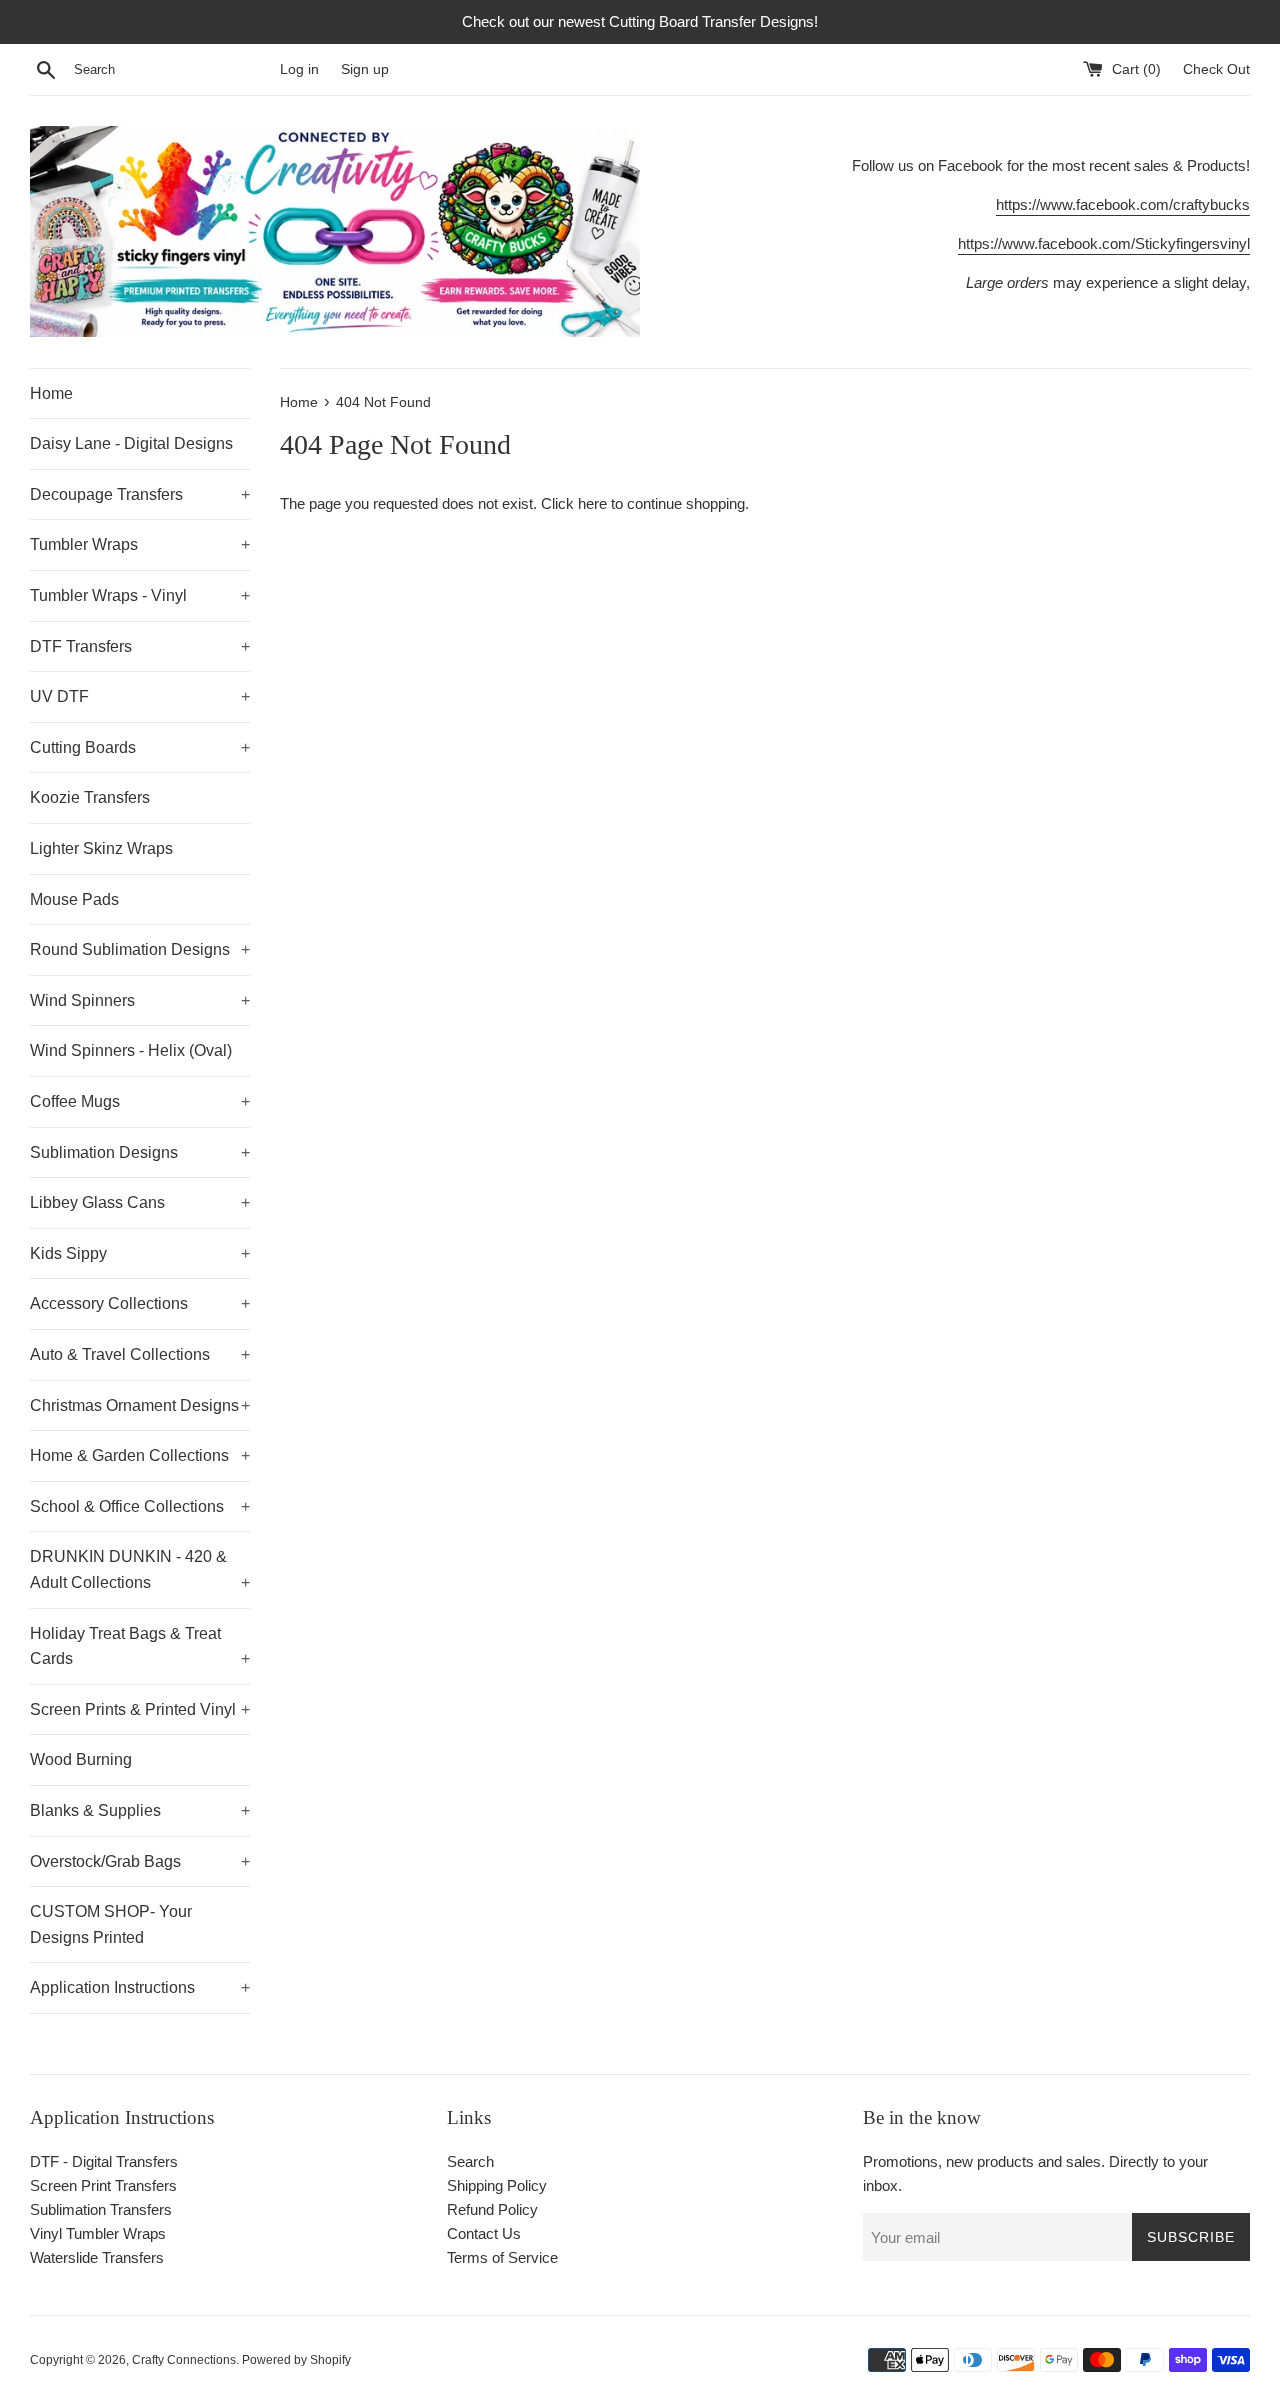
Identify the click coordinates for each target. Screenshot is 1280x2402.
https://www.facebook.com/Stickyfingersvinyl (1104, 243)
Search (470, 2161)
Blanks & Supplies (140, 1810)
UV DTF (140, 696)
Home (51, 393)
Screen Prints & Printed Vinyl (140, 1709)
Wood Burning (81, 1759)
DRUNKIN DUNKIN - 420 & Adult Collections (140, 1569)
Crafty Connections (184, 2360)
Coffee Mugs (140, 1101)
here (592, 503)
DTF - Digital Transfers (104, 2161)
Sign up (365, 69)
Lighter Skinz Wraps (101, 848)
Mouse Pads (74, 899)
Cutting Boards (140, 747)
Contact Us (484, 2233)
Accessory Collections (140, 1303)
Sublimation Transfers (101, 2209)
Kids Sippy (140, 1253)
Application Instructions (140, 1987)
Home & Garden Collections (140, 1455)
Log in (299, 69)
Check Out (1216, 69)
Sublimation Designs (140, 1152)
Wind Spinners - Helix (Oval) (131, 1050)
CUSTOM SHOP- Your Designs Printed (111, 1924)
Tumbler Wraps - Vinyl (140, 595)
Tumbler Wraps (140, 544)
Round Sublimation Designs (140, 949)
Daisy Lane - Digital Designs (131, 443)
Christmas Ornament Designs (140, 1405)
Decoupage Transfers (140, 494)
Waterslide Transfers (97, 2257)
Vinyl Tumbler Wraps (98, 2233)
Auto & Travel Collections (140, 1354)
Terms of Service (502, 2257)
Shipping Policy (497, 2185)
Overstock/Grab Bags (140, 1861)
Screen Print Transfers (103, 2185)
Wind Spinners (140, 1000)
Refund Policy (492, 2209)
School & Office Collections (140, 1506)
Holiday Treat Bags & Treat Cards (140, 1646)
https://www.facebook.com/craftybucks (1123, 204)
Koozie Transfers (90, 797)
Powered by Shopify (296, 2360)
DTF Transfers (140, 646)
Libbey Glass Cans (140, 1202)
